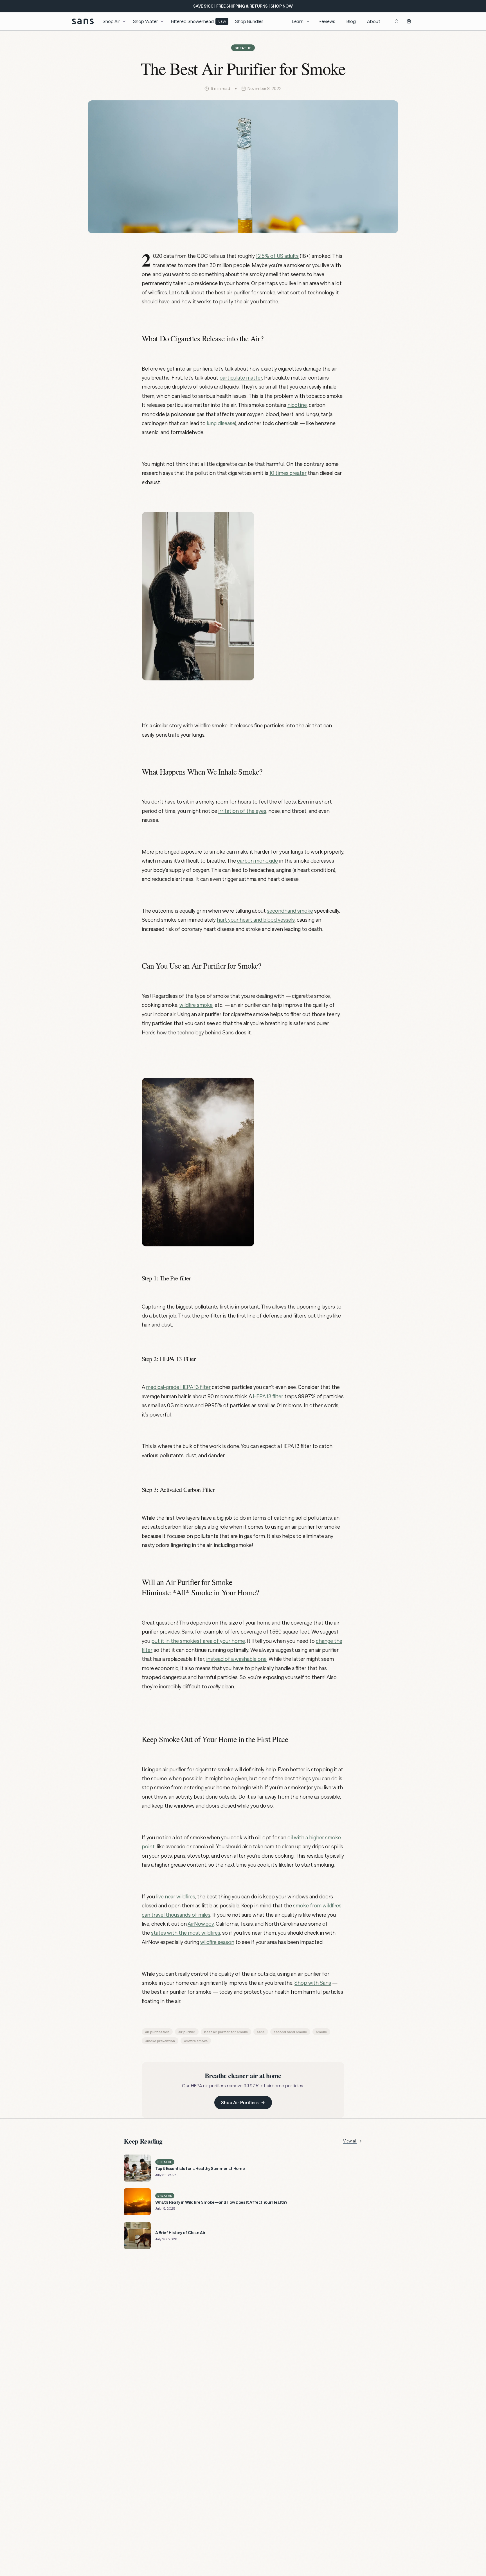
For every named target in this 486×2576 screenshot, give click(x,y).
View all (350, 2141)
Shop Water (146, 21)
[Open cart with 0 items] (409, 21)
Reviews (327, 21)
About (374, 21)
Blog (351, 21)
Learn (298, 21)
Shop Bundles (249, 21)
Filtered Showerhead (199, 21)
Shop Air (111, 21)
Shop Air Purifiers (240, 2102)
